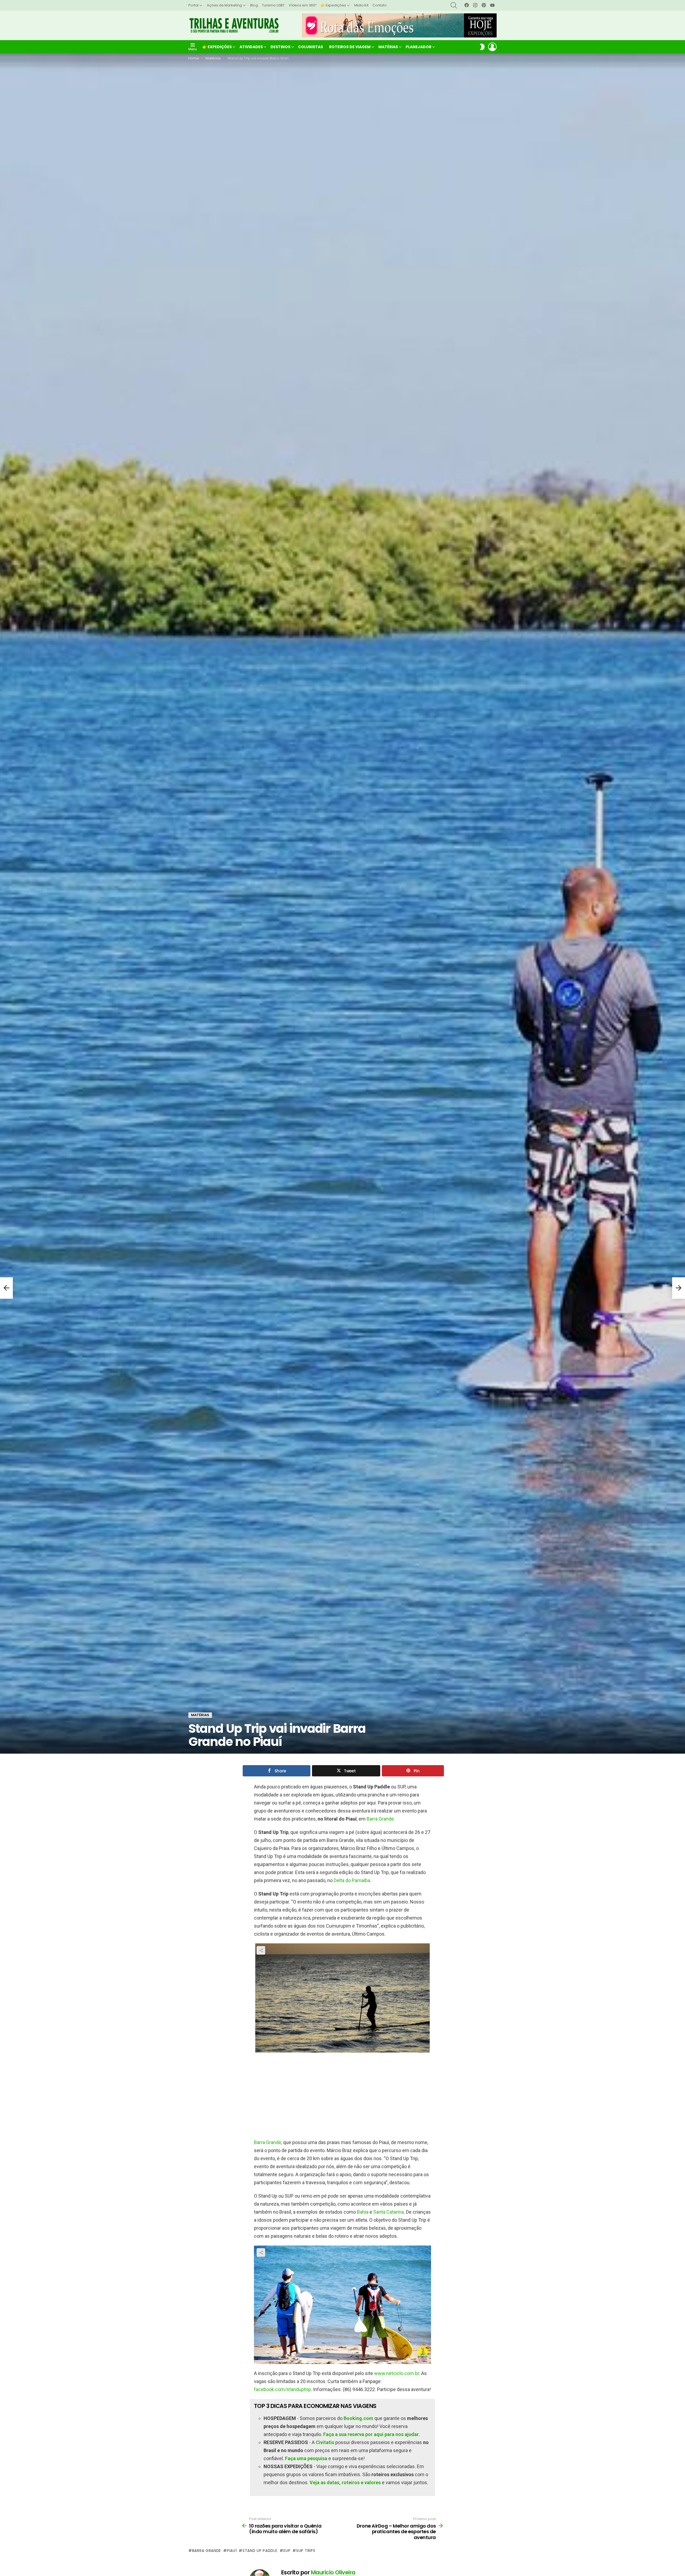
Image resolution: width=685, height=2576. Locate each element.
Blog (254, 5)
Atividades (251, 47)
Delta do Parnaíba (352, 1880)
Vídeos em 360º (303, 5)
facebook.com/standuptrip (282, 2389)
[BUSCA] (454, 5)
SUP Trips (306, 2551)
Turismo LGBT (273, 5)
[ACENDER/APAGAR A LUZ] (482, 47)
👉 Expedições (333, 5)
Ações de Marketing (224, 5)
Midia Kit (361, 5)
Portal (193, 5)
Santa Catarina (389, 2212)
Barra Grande (380, 1819)
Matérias (388, 47)
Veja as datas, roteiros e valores (345, 2482)
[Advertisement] (342, 2095)
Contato (380, 5)
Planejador (418, 47)
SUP (287, 2551)
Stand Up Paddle (260, 2551)
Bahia (363, 2212)
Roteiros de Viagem (350, 47)
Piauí (232, 2551)
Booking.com (358, 2418)
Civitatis (325, 2442)
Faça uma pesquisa (306, 2458)
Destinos (280, 47)
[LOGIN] (492, 47)
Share (261, 1950)
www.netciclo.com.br (397, 2373)
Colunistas (311, 47)
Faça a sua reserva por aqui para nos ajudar (371, 2434)
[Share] (342, 1998)
